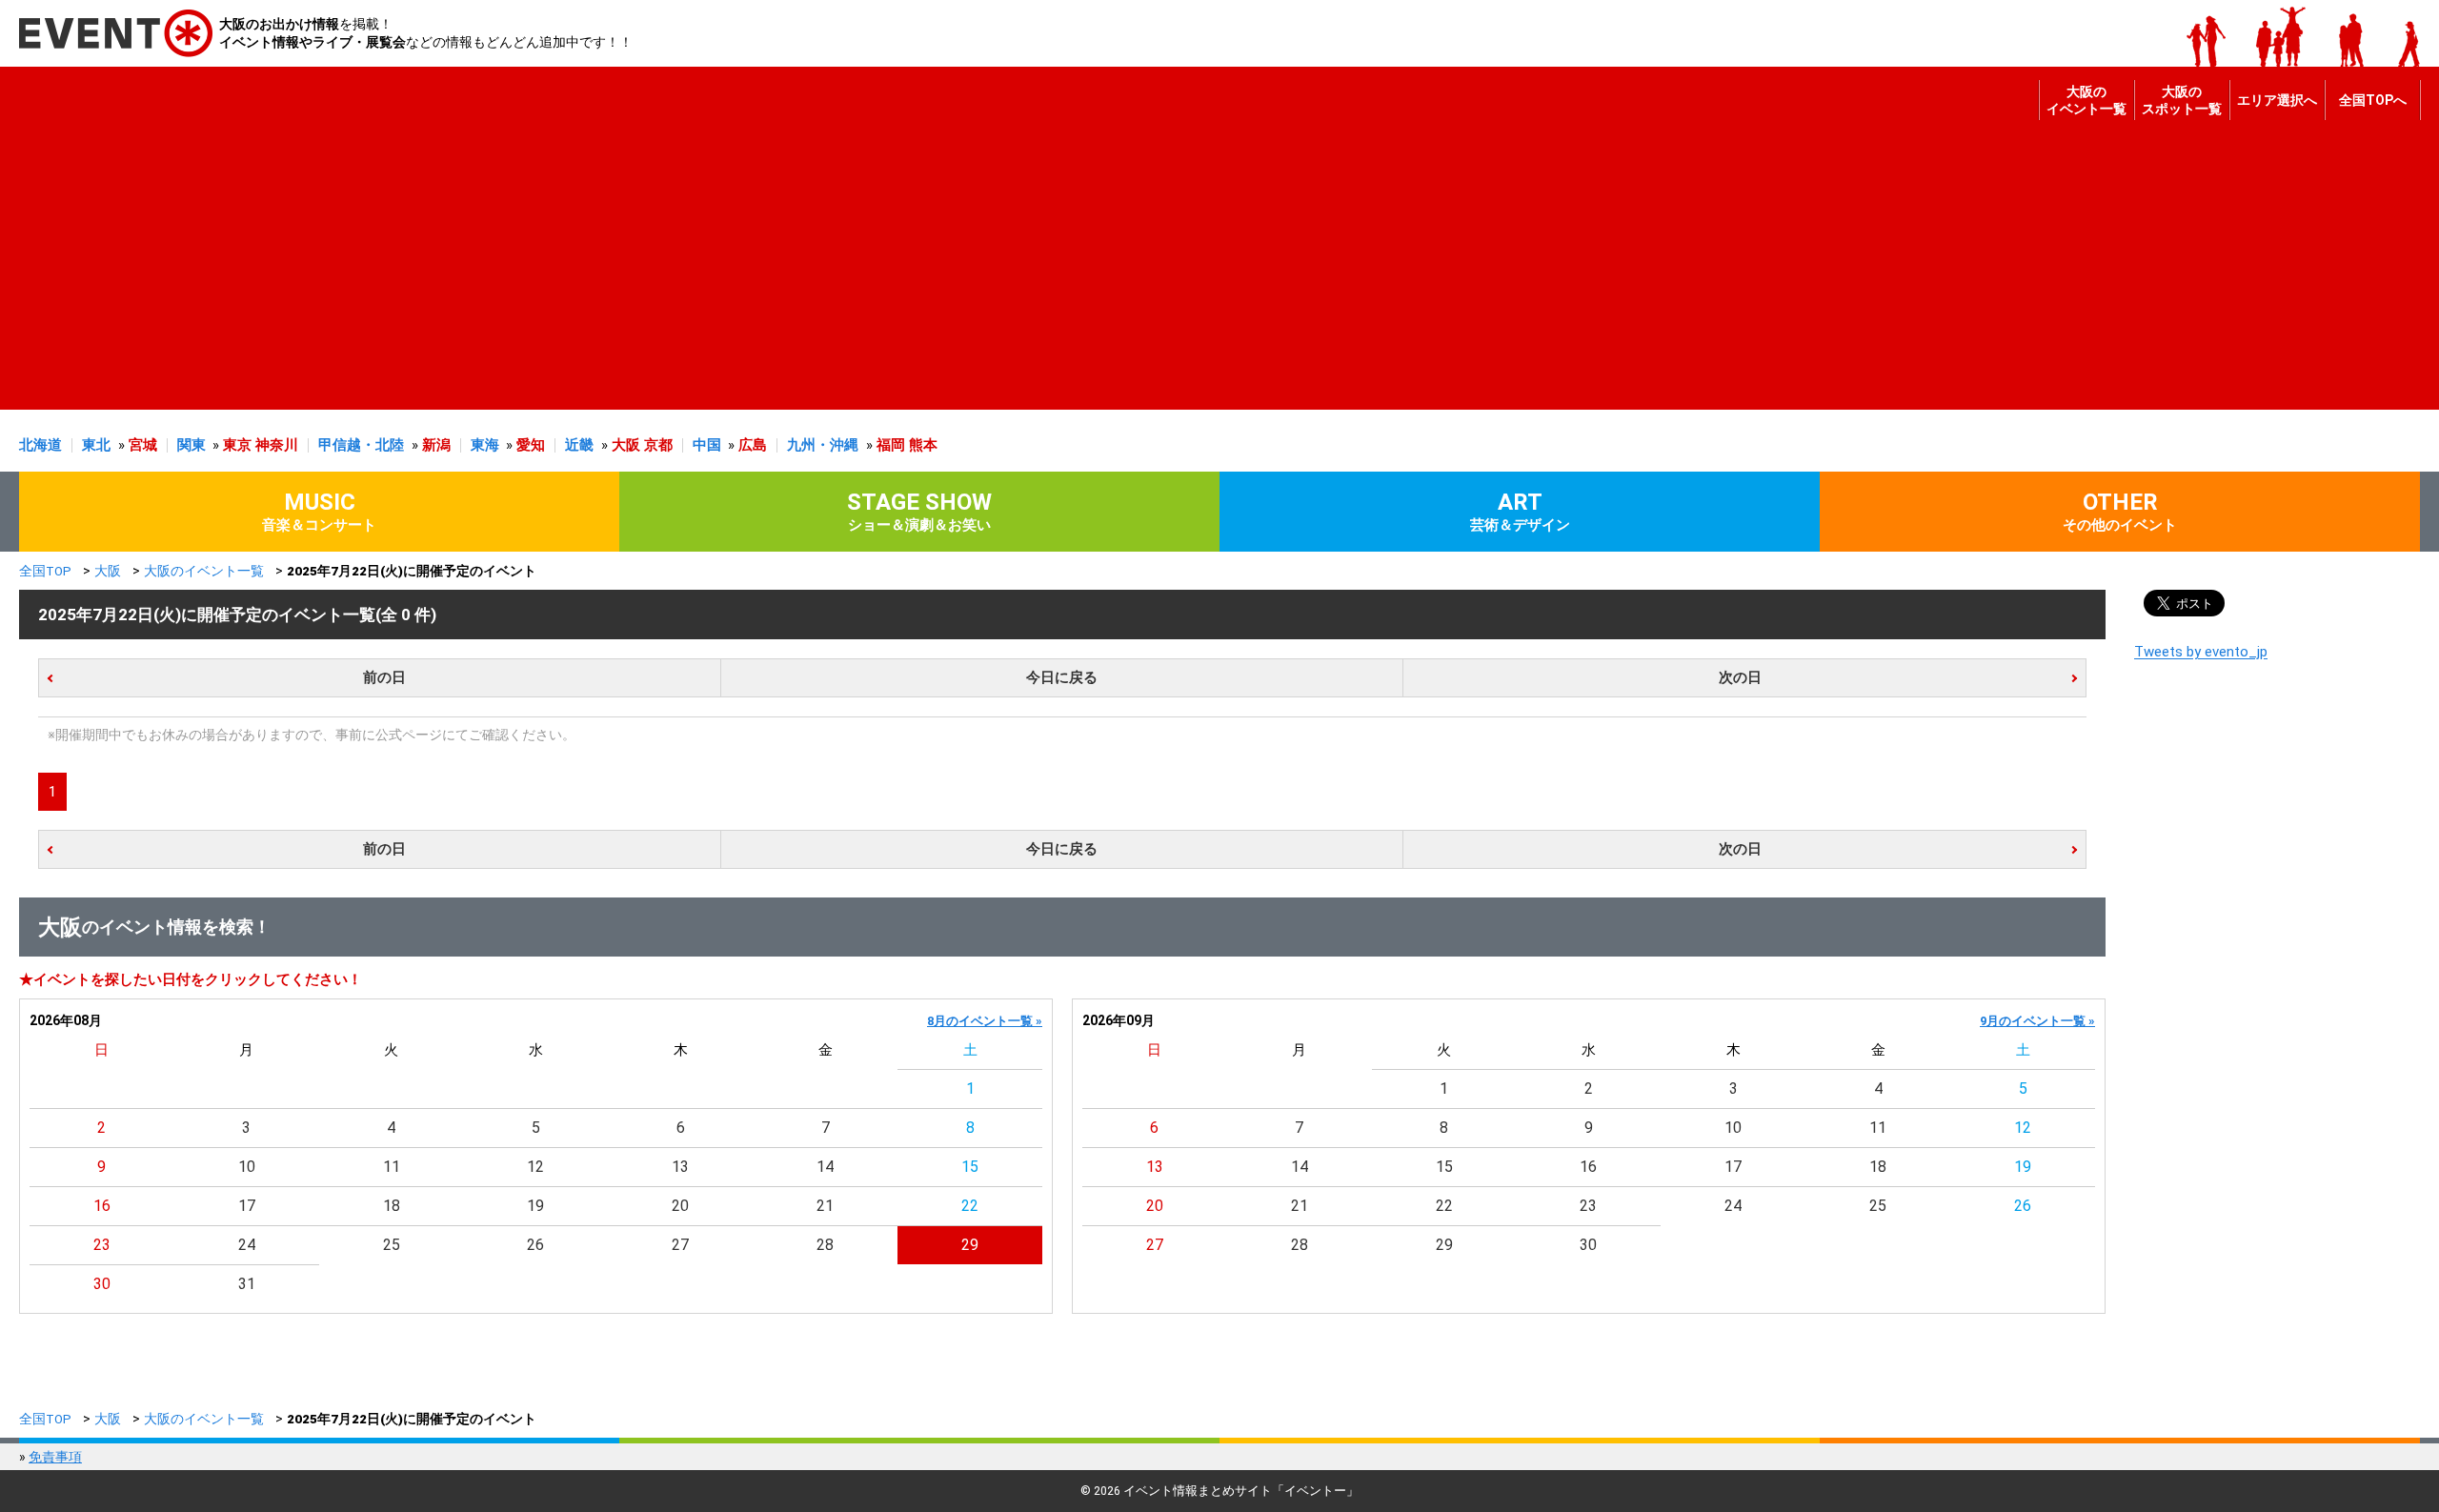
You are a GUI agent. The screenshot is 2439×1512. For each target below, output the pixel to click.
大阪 (626, 445)
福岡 (891, 445)
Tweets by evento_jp (2201, 652)
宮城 (143, 445)
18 (392, 1206)
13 (680, 1167)
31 (247, 1284)
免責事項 (55, 1457)
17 (247, 1206)
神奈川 (277, 445)
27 (680, 1245)
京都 (658, 445)
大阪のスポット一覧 (2182, 100)
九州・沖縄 (823, 445)
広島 (753, 445)
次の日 (1740, 677)
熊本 (923, 445)
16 (102, 1206)
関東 (191, 445)
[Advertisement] (1215, 276)
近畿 (579, 445)
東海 (485, 445)
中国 (707, 445)
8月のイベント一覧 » (985, 1021)
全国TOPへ (2373, 100)
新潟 (436, 445)
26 (535, 1245)
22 (970, 1206)
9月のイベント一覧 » (2037, 1021)
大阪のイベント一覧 (2086, 100)
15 (970, 1167)
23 (102, 1245)
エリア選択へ (2277, 100)
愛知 (531, 445)
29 (970, 1245)
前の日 (384, 677)
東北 (96, 445)
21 (825, 1206)
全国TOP (45, 571)
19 (535, 1206)
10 (247, 1167)
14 (825, 1167)
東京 (237, 445)
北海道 (40, 445)
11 (392, 1167)
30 (102, 1284)
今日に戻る (1062, 677)
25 (392, 1245)
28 (825, 1245)
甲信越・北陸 (361, 445)
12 (535, 1167)
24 (247, 1245)
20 (680, 1206)
